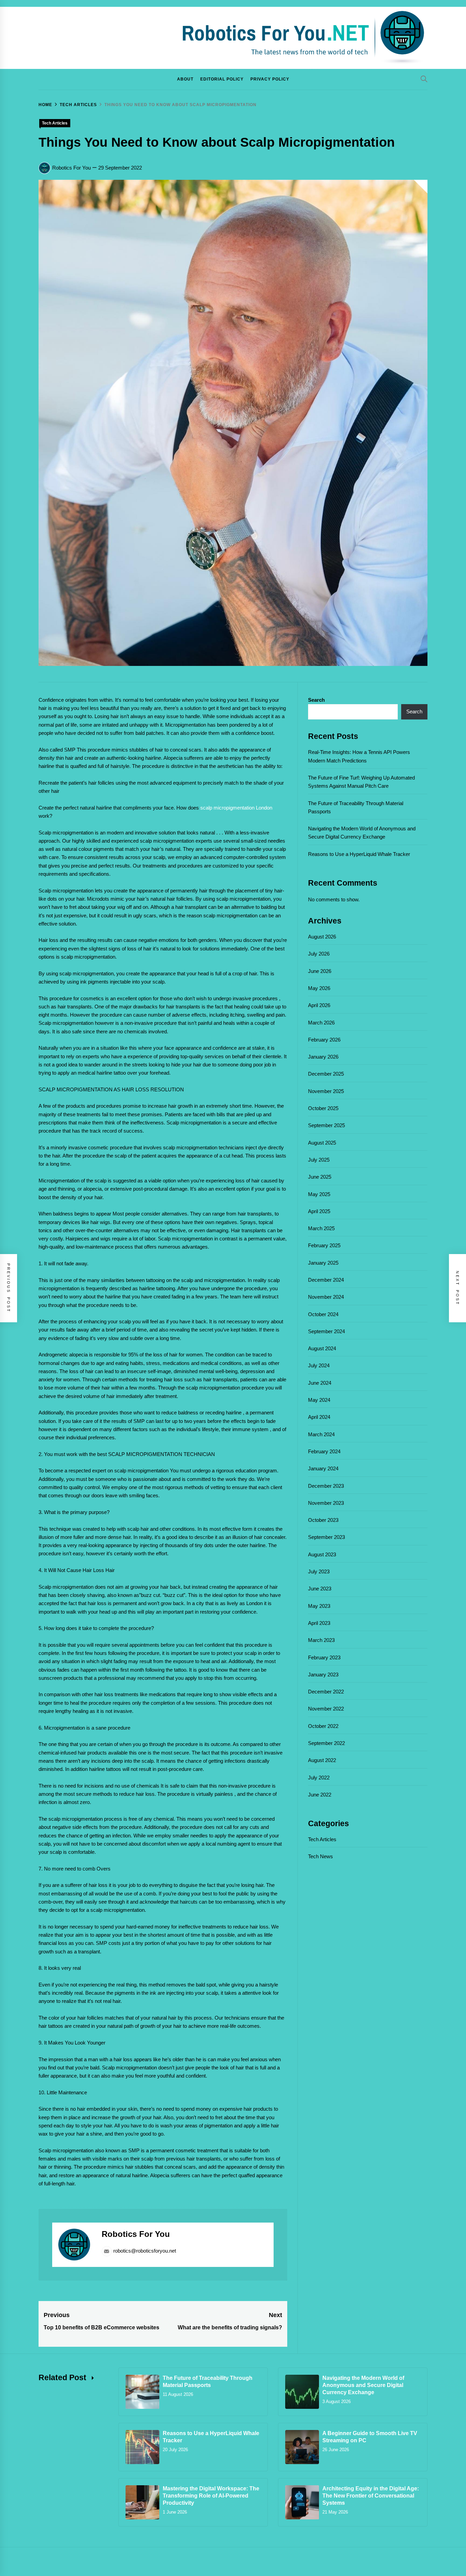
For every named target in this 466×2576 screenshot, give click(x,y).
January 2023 (323, 1675)
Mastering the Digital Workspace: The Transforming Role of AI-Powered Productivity (211, 2496)
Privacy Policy (270, 79)
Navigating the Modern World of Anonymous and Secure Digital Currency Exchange (363, 2385)
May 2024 (319, 1400)
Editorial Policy (222, 79)
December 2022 (326, 1692)
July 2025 (319, 1160)
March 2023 (321, 1640)
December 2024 (326, 1280)
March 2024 (321, 1434)
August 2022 (322, 1760)
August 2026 (322, 937)
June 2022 (320, 1795)
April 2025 (319, 1211)
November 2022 (326, 1709)
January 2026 (323, 1057)
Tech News (321, 1856)
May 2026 (319, 988)
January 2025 (323, 1263)
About (185, 79)
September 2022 (326, 1743)
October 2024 (323, 1314)
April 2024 (319, 1417)
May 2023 (319, 1606)
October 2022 (323, 1726)
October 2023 (323, 1520)
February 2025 (324, 1245)
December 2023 (326, 1486)
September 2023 (326, 1537)
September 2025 (326, 1125)
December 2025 (326, 1074)
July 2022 (319, 1778)
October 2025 (323, 1108)
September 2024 (326, 1331)
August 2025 (322, 1143)
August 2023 (322, 1554)
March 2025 (321, 1228)
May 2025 (319, 1194)
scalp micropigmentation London (236, 808)
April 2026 (319, 1005)
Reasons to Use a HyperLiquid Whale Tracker (359, 854)
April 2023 (319, 1623)
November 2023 (326, 1503)
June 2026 (320, 971)
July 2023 (319, 1571)
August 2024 (322, 1348)
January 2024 (323, 1468)
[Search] (424, 79)
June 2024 (320, 1383)
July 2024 (319, 1365)
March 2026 (321, 1023)
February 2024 (324, 1451)
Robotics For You (71, 168)
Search (316, 700)
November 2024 (326, 1297)
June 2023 (320, 1589)
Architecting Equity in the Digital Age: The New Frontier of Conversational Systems (371, 2496)
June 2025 (320, 1177)
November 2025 (326, 1091)
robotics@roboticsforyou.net (145, 2251)
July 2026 (319, 954)
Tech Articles (55, 123)
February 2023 (324, 1657)
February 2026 (324, 1040)
